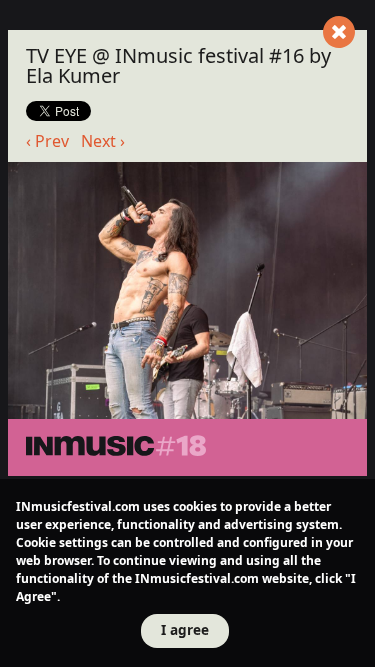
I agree (185, 629)
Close (339, 32)
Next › (103, 141)
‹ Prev (47, 141)
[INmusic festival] (175, 447)
